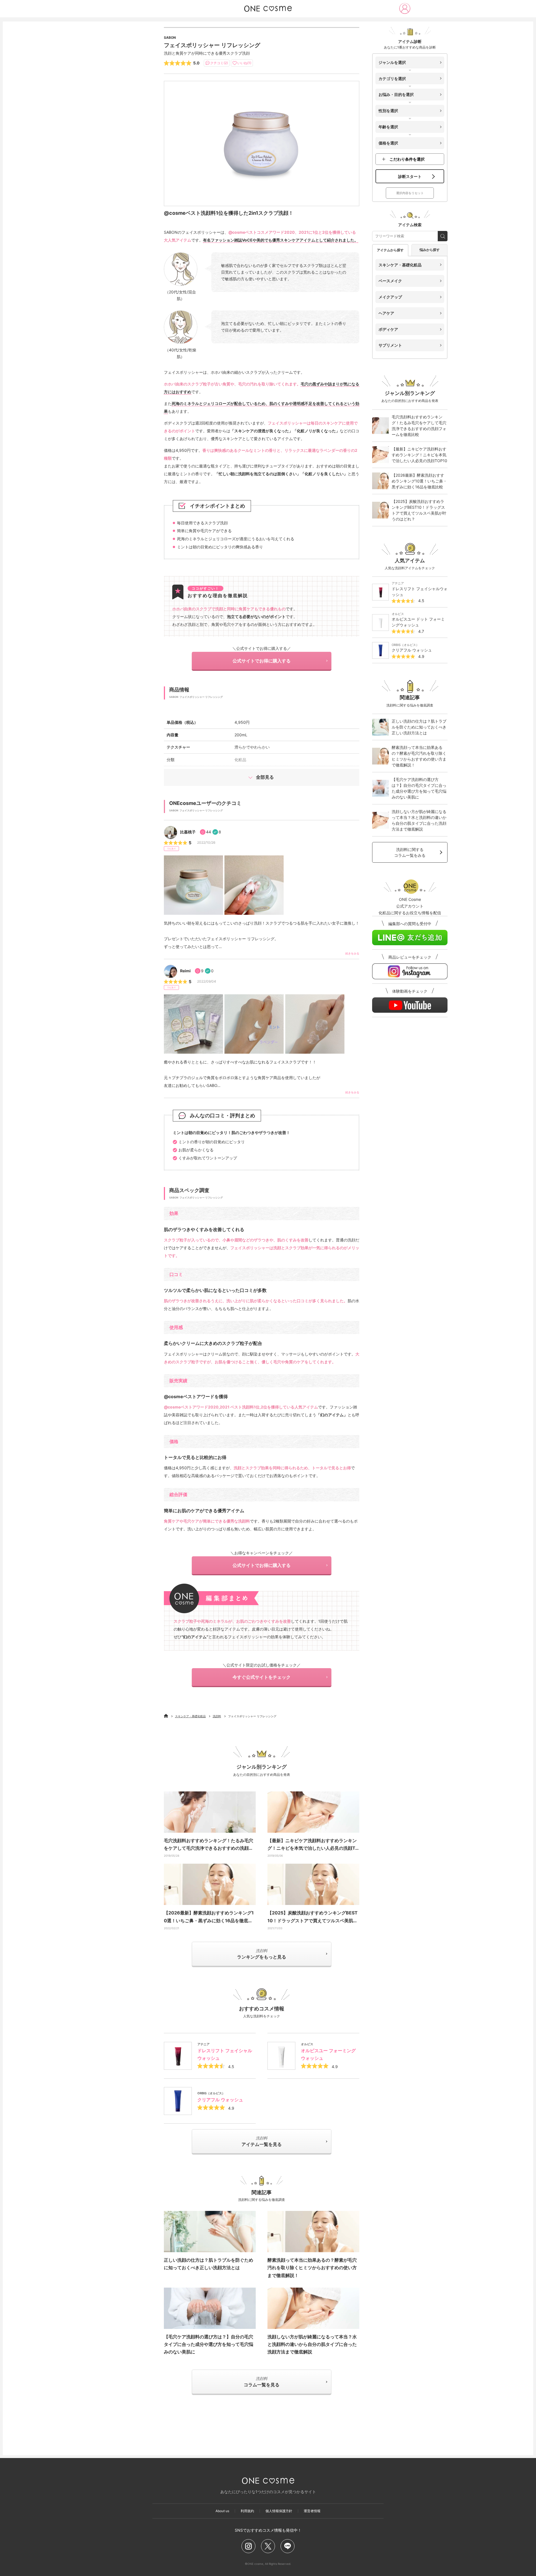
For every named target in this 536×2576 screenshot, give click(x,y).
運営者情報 (312, 2511)
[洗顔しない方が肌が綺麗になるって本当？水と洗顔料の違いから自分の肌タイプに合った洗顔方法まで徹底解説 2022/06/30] (313, 2308)
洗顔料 (217, 1716)
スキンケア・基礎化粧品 (190, 1716)
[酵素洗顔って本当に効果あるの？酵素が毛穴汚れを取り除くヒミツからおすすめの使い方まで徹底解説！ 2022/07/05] (313, 2232)
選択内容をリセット (410, 193)
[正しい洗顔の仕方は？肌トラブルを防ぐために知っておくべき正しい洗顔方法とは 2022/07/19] (210, 2232)
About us (222, 2511)
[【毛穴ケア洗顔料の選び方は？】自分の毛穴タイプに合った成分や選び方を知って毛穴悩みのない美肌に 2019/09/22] (210, 2308)
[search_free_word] (443, 236)
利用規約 (247, 2511)
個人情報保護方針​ (279, 2511)
